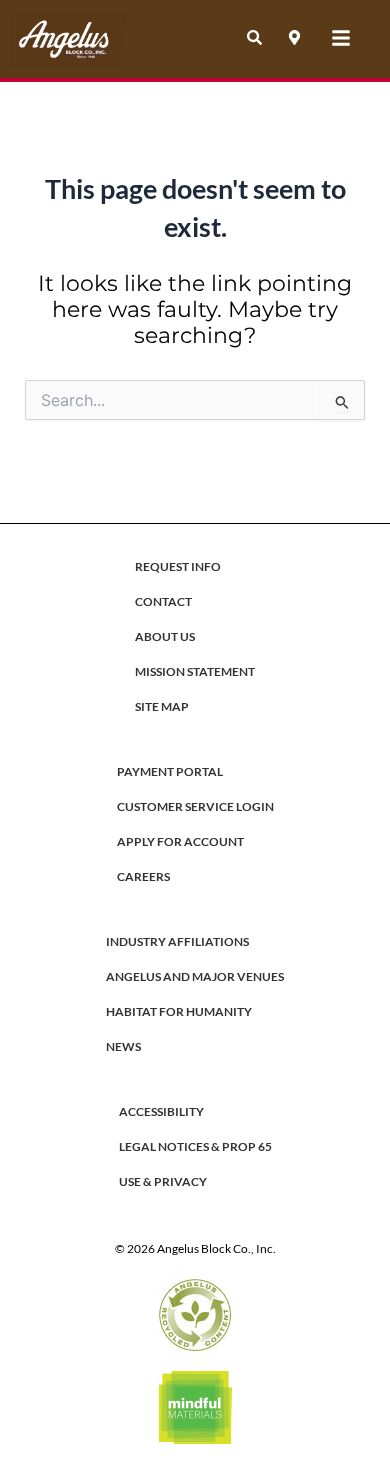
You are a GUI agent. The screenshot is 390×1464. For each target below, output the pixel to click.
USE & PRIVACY (163, 1181)
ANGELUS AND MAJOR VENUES (195, 976)
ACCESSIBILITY (161, 1111)
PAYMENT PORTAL (170, 771)
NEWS (123, 1046)
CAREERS (143, 876)
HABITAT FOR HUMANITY (179, 1011)
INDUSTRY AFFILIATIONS (177, 941)
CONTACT (163, 601)
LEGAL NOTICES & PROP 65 (195, 1146)
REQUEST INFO (178, 566)
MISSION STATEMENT (195, 671)
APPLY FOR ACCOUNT (180, 841)
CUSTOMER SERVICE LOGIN (195, 806)
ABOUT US (165, 636)
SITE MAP (162, 706)
